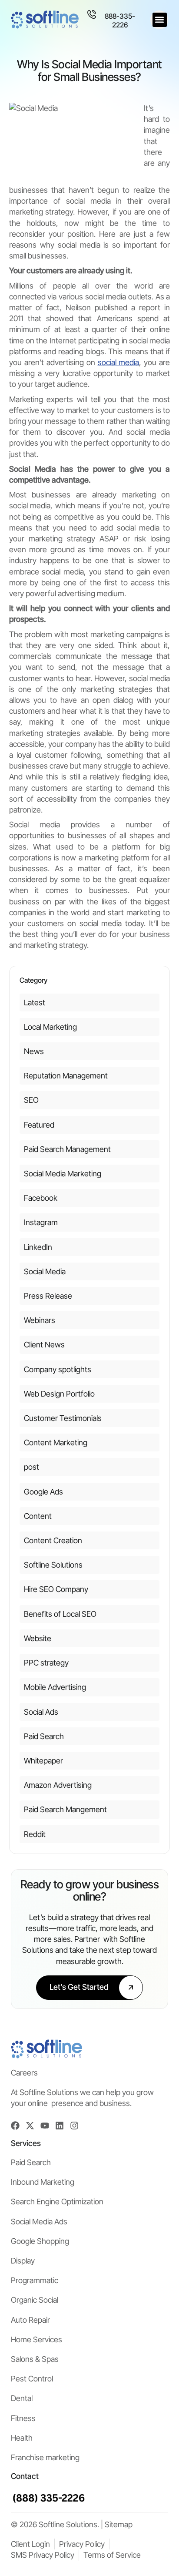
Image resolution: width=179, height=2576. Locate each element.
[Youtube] (45, 2126)
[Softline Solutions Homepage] (45, 20)
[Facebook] (15, 2126)
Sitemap (119, 2524)
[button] (160, 20)
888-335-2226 (120, 20)
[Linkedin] (60, 2126)
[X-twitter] (30, 2126)
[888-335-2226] (92, 14)
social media (119, 362)
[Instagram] (74, 2126)
